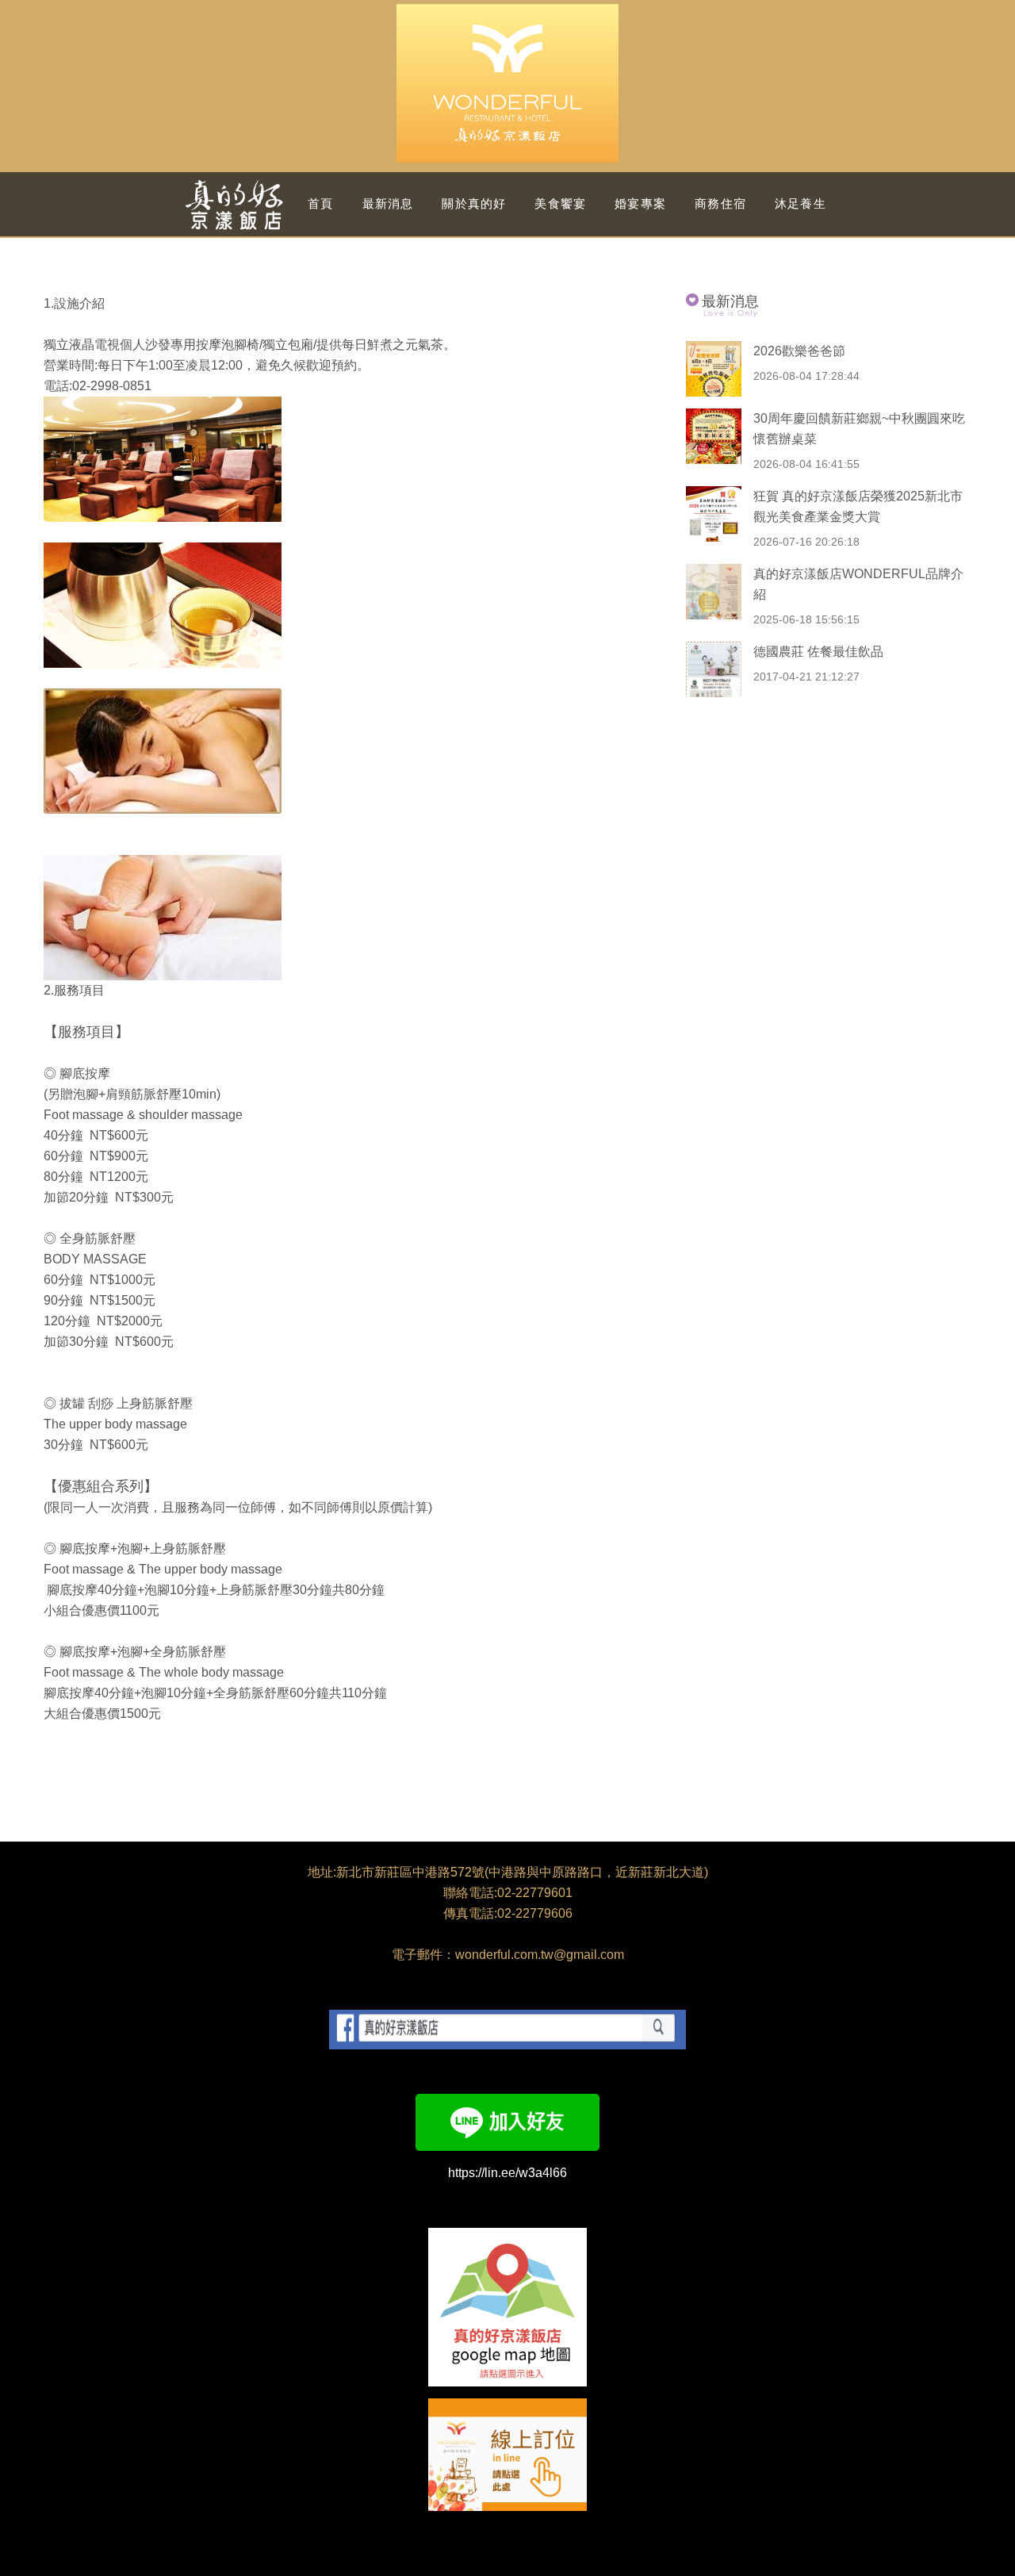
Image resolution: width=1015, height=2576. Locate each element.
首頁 (320, 203)
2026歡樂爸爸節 (799, 351)
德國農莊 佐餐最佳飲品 (818, 652)
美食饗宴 (560, 203)
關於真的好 (474, 203)
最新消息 (388, 203)
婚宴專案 (640, 203)
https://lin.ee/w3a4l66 (507, 2173)
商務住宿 (720, 203)
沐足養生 (801, 203)
